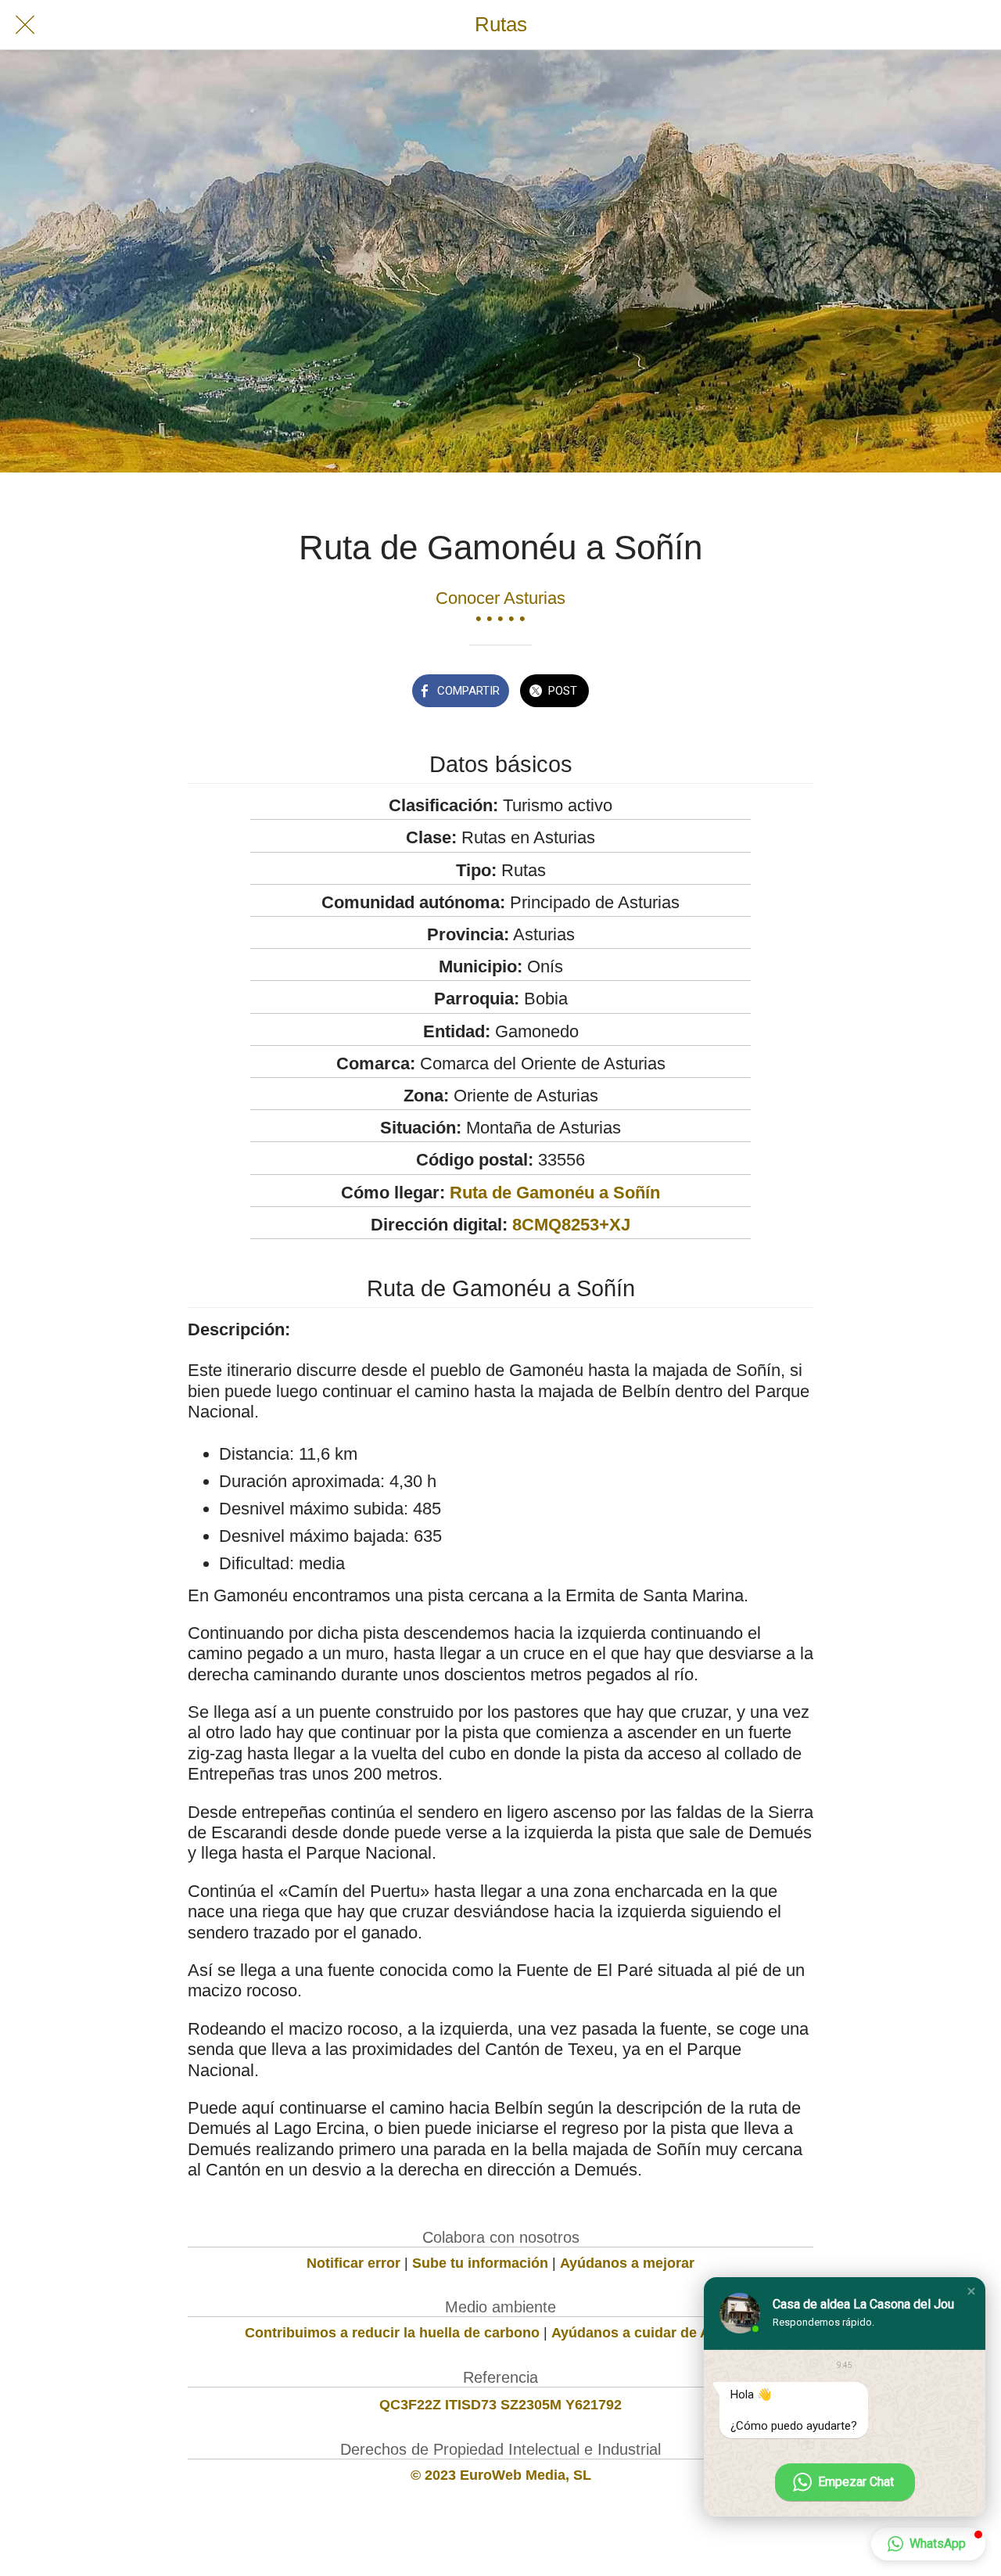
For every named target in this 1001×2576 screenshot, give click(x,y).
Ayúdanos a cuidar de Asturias (654, 2333)
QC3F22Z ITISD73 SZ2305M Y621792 (500, 2405)
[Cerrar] (25, 25)
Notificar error (353, 2263)
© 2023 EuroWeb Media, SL (501, 2475)
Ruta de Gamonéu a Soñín (555, 1193)
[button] (971, 2291)
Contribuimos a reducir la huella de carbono (392, 2333)
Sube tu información (480, 2263)
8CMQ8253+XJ (571, 1225)
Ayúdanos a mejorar (627, 2263)
